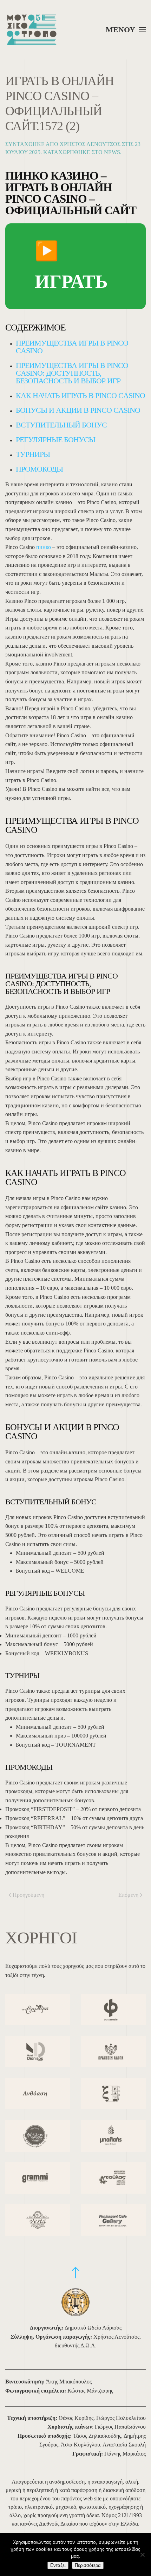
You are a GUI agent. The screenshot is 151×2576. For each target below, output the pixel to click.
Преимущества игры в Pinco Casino (72, 347)
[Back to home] (32, 30)
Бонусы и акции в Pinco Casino (78, 410)
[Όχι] (142, 2555)
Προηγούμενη (28, 1895)
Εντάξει (58, 2565)
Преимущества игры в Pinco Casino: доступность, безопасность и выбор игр (72, 373)
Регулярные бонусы (55, 440)
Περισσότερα (88, 2565)
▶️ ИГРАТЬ (71, 266)
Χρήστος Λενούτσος (90, 144)
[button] (126, 30)
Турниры (33, 454)
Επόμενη (128, 1895)
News (112, 152)
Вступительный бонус (61, 425)
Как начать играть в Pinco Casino (80, 395)
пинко (44, 547)
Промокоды (39, 469)
